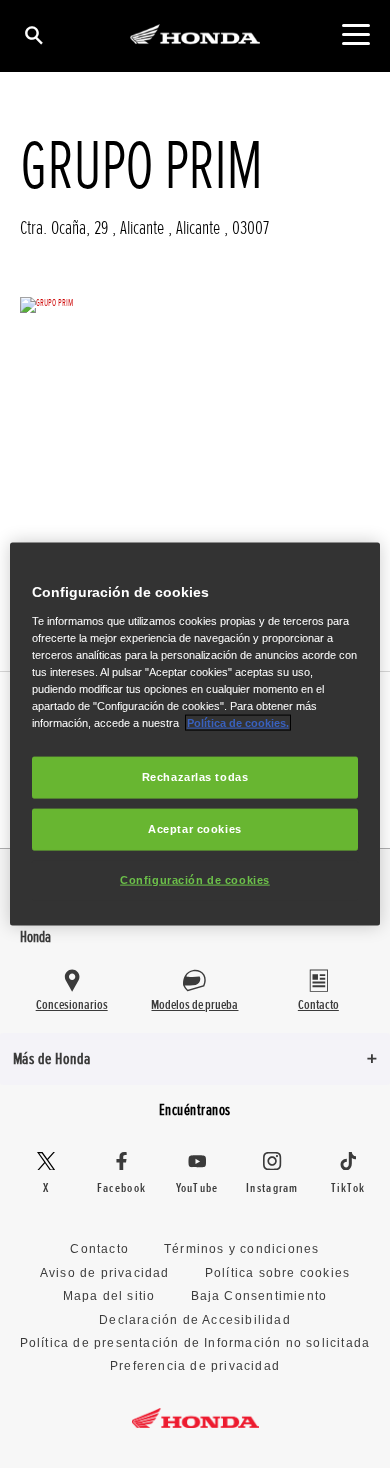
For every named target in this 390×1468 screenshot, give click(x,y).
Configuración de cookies (195, 879)
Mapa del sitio (109, 1296)
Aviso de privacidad (105, 1273)
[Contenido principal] (355, 34)
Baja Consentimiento (259, 1296)
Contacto (99, 1249)
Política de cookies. (238, 723)
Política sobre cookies (277, 1273)
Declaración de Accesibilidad (195, 1320)
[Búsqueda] (32, 34)
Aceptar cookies (195, 829)
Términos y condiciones (241, 1249)
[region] (195, 734)
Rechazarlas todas (195, 777)
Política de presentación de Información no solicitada (195, 1343)
